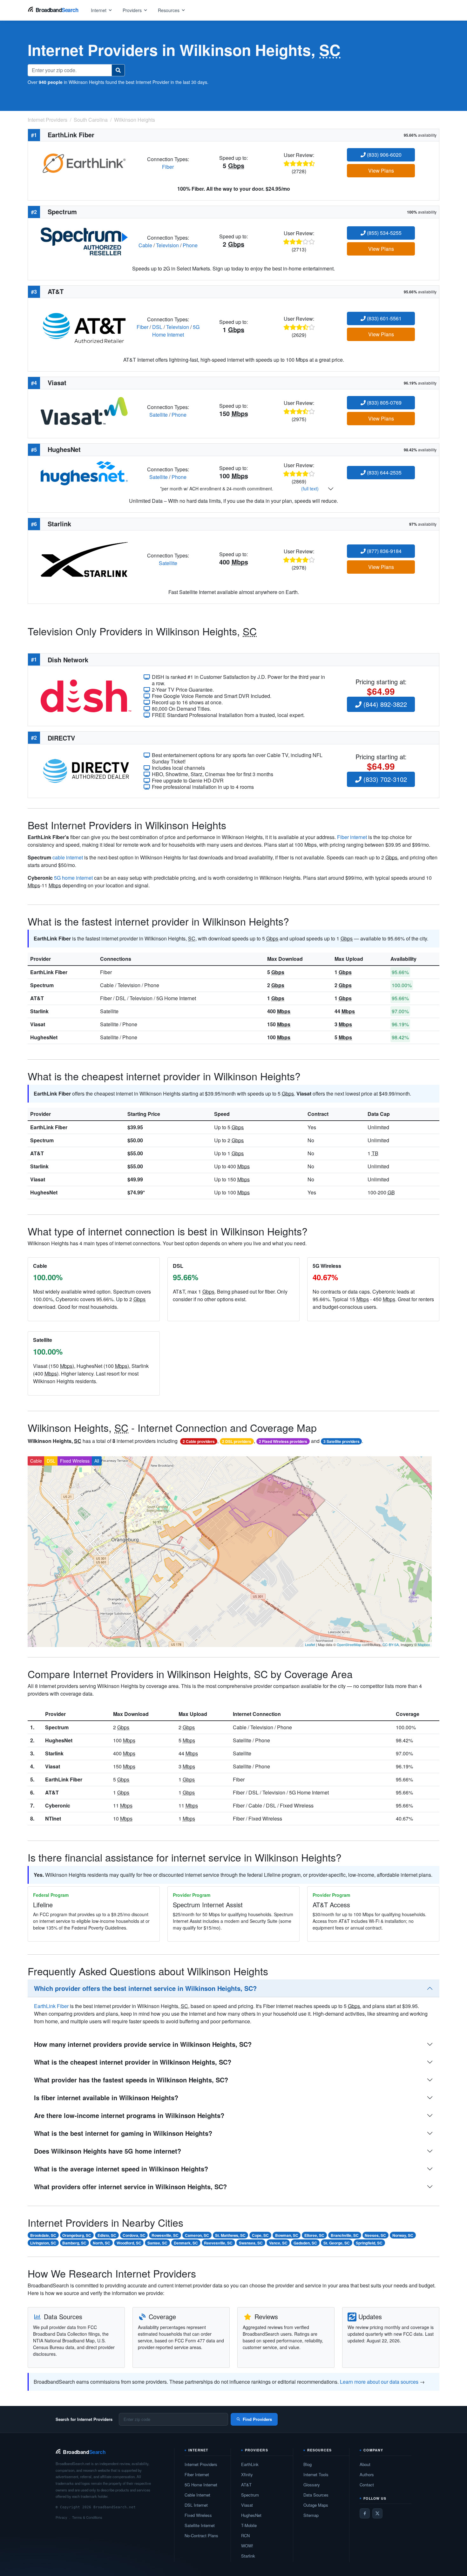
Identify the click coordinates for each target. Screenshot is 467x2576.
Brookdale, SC (43, 2235)
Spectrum (42, 985)
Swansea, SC (251, 2243)
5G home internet (73, 878)
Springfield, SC (369, 2243)
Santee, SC (157, 2243)
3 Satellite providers (342, 1441)
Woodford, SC (129, 2243)
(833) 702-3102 (384, 779)
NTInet (53, 1818)
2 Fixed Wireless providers (283, 1441)
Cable (145, 245)
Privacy (61, 2517)
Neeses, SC (375, 2235)
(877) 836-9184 (384, 551)
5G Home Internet (176, 331)
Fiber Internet (197, 2474)
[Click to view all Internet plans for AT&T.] (84, 326)
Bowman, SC (287, 2235)
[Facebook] (365, 2513)
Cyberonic (58, 1805)
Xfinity (247, 2474)
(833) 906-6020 (384, 155)
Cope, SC (260, 2235)
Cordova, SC (134, 2235)
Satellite (159, 415)
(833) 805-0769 (384, 403)
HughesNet (44, 1037)
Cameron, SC (197, 2235)
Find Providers (257, 2419)
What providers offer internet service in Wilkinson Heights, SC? (130, 2187)
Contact (367, 2485)
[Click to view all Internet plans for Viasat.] (84, 410)
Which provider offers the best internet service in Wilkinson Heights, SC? (145, 1988)
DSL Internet (196, 2505)
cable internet (68, 857)
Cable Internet (197, 2495)
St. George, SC (337, 2243)
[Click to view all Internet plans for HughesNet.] (84, 472)
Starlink (39, 1011)
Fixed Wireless (75, 1461)
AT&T (37, 998)
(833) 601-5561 (384, 318)
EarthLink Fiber (49, 972)
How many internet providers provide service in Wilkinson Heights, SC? (143, 2044)
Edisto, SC (107, 2235)
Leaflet (310, 1644)
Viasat (38, 1024)
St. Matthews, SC (230, 2235)
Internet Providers (201, 2464)
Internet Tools (316, 2474)
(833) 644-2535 (384, 472)
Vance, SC (278, 2243)
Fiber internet (352, 837)
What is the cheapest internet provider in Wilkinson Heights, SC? (133, 2062)
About (365, 2464)
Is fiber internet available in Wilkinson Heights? (106, 2098)
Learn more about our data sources (379, 2382)
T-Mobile (249, 2525)
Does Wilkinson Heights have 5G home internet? (108, 2151)
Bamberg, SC (74, 2243)
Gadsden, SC (305, 2243)
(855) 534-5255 (384, 233)
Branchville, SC (345, 2235)
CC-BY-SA (391, 1644)
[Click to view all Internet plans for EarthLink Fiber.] (84, 162)
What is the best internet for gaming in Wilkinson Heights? (123, 2133)
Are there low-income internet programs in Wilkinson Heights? (129, 2115)
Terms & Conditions (87, 2517)
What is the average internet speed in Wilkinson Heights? (121, 2169)
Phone (190, 245)
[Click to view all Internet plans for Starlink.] (84, 559)
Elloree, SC (314, 2235)
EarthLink (250, 2464)
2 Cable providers (199, 1441)
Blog (308, 2464)
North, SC (102, 2243)
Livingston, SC (43, 2243)
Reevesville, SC (218, 2243)
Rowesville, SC (165, 2235)
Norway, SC (403, 2235)
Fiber (168, 167)
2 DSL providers (237, 1441)
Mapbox (424, 1644)
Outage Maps (316, 2505)
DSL (157, 327)
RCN (245, 2535)
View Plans (381, 171)
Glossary (312, 2485)
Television (167, 245)
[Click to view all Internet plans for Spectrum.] (84, 241)
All (97, 1461)
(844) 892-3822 (384, 704)
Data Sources (316, 2495)
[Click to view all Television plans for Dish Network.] (86, 695)
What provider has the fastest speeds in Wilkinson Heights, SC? (131, 2080)
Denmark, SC (186, 2243)
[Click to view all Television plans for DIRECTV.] (86, 770)
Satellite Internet (200, 2525)
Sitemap (311, 2515)
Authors (367, 2474)
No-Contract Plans (201, 2535)
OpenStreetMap (349, 1644)
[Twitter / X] (377, 2513)
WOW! (247, 2546)
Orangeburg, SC (77, 2235)
